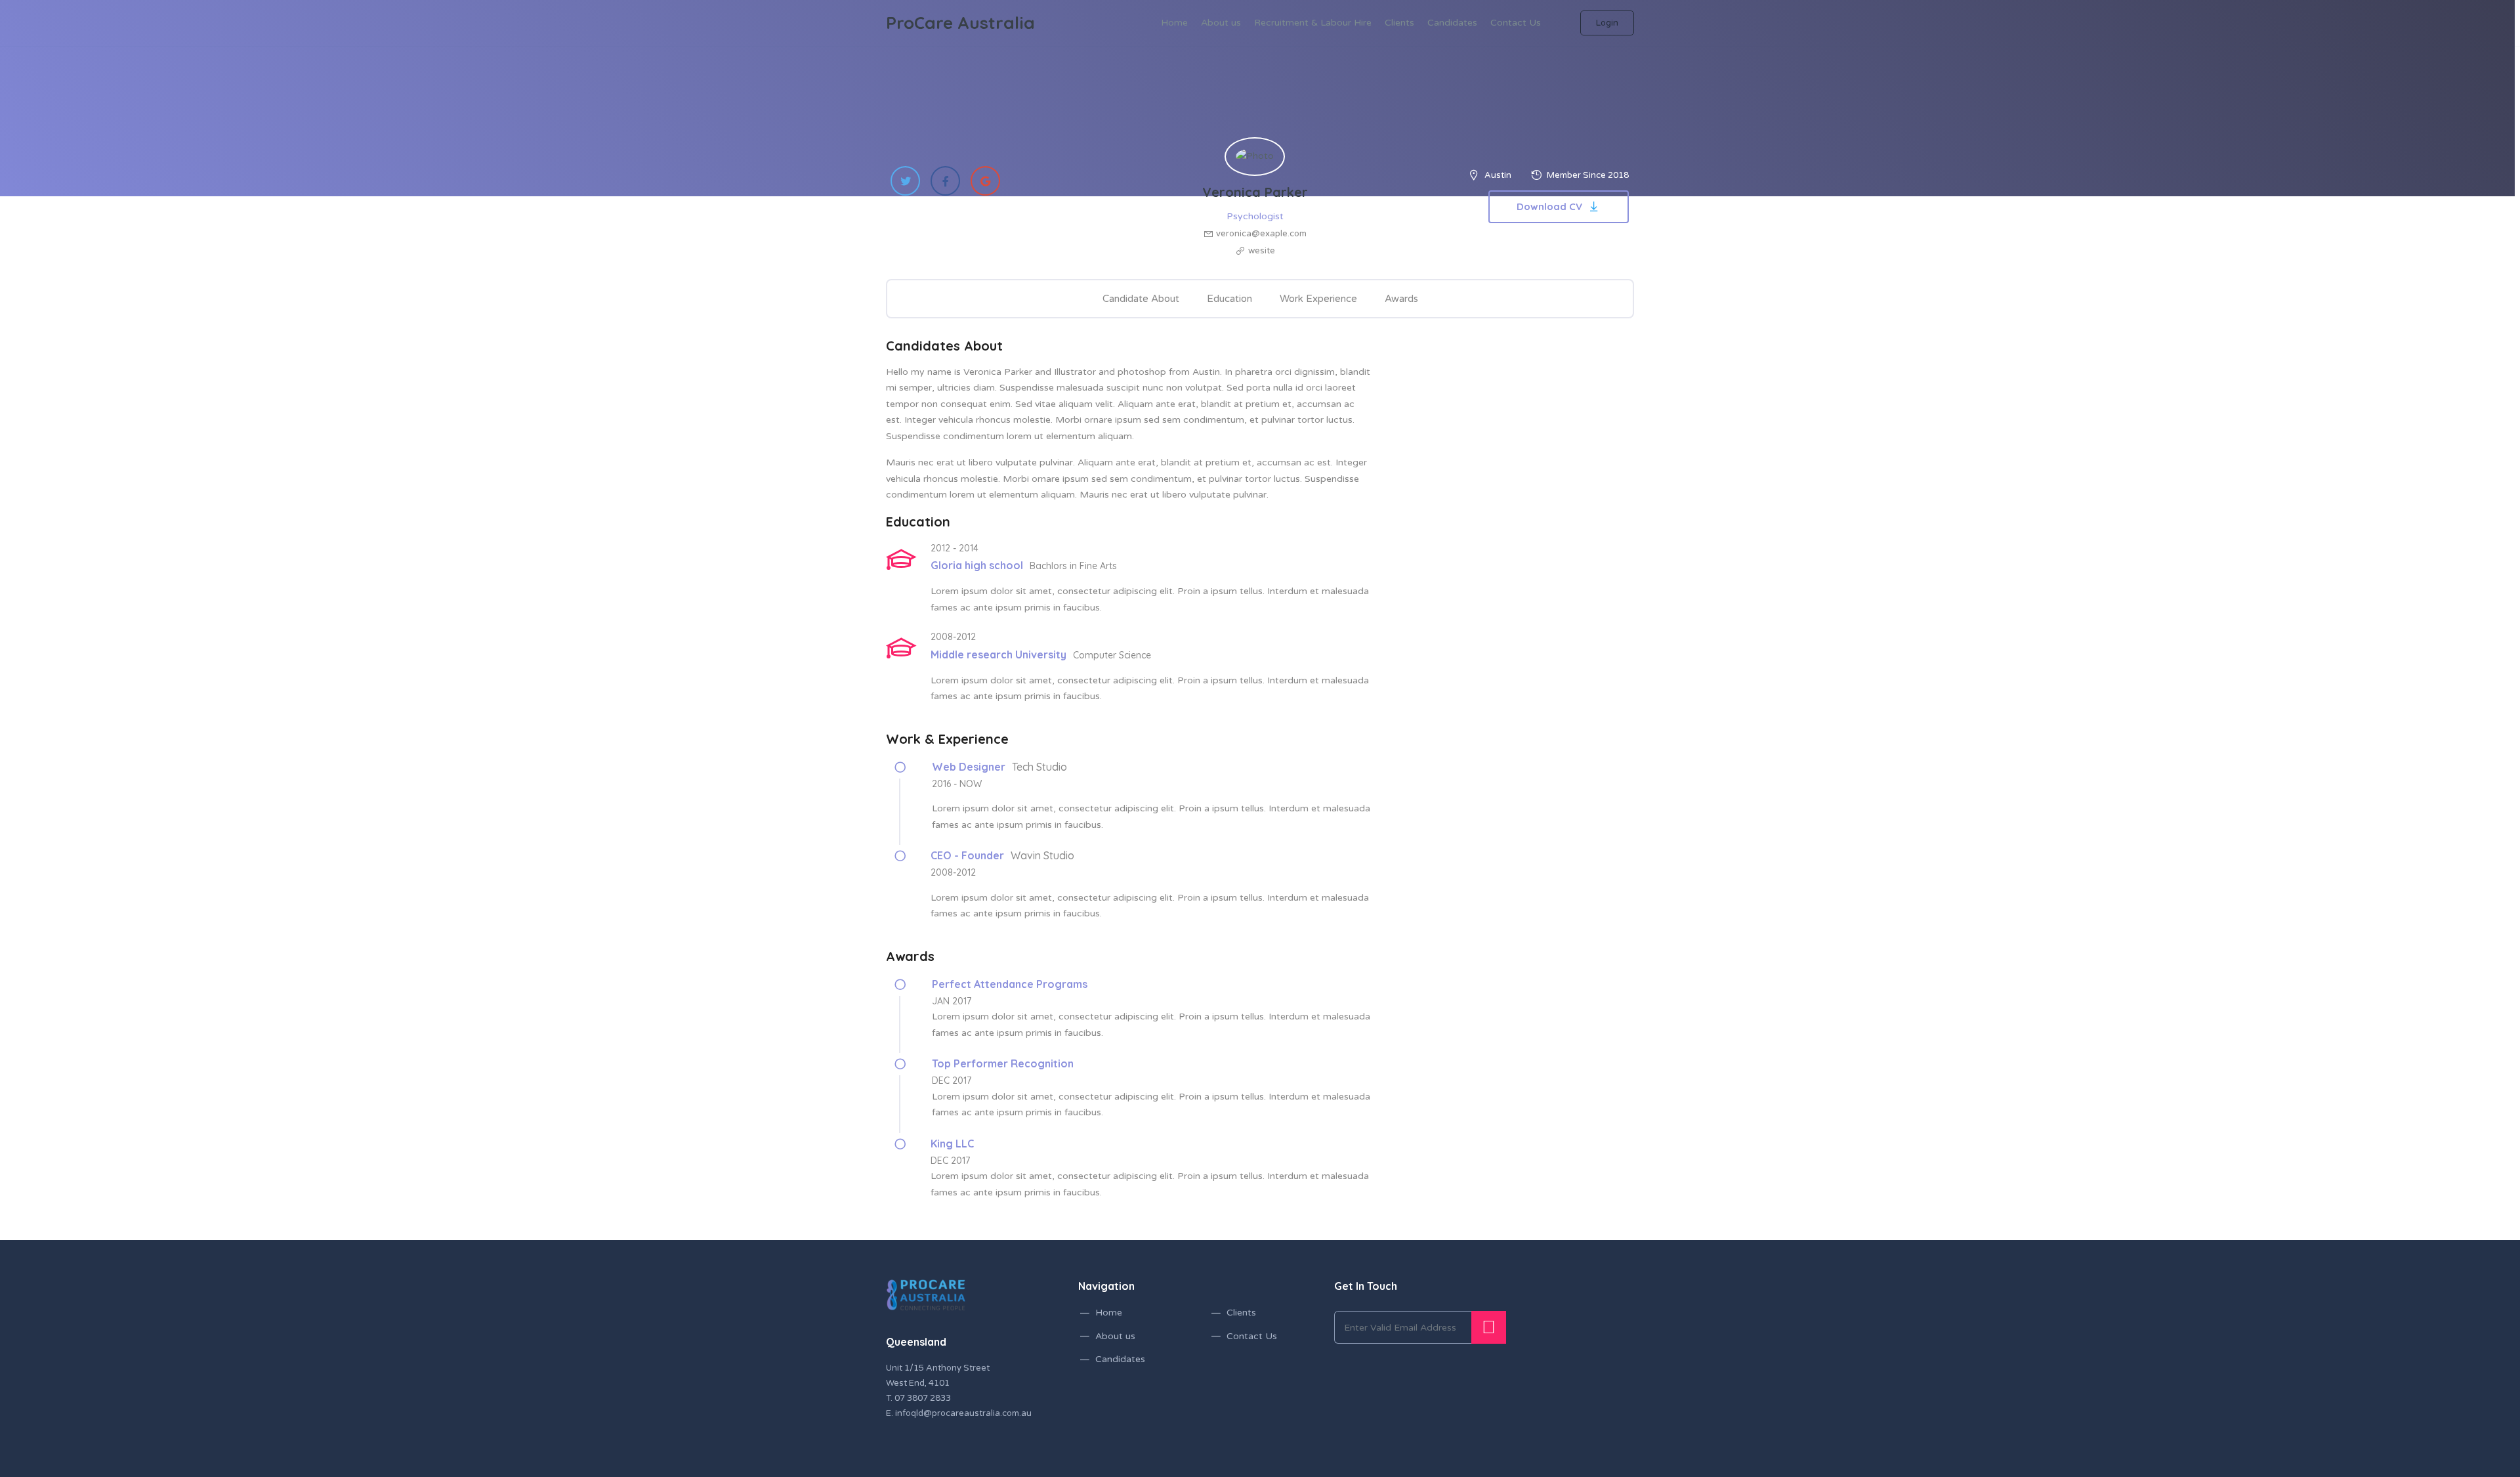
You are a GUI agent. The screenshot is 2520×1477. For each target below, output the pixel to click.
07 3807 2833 (923, 1398)
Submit (1489, 1327)
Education (1229, 299)
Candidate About (1141, 299)
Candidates (1452, 23)
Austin (1498, 175)
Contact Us (1516, 23)
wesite (1262, 251)
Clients (1399, 23)
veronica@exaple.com (1261, 234)
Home (1174, 23)
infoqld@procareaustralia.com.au (963, 1413)
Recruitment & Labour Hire (1313, 23)
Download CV (1549, 206)
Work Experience (1318, 299)
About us (1221, 23)
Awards (1401, 299)
